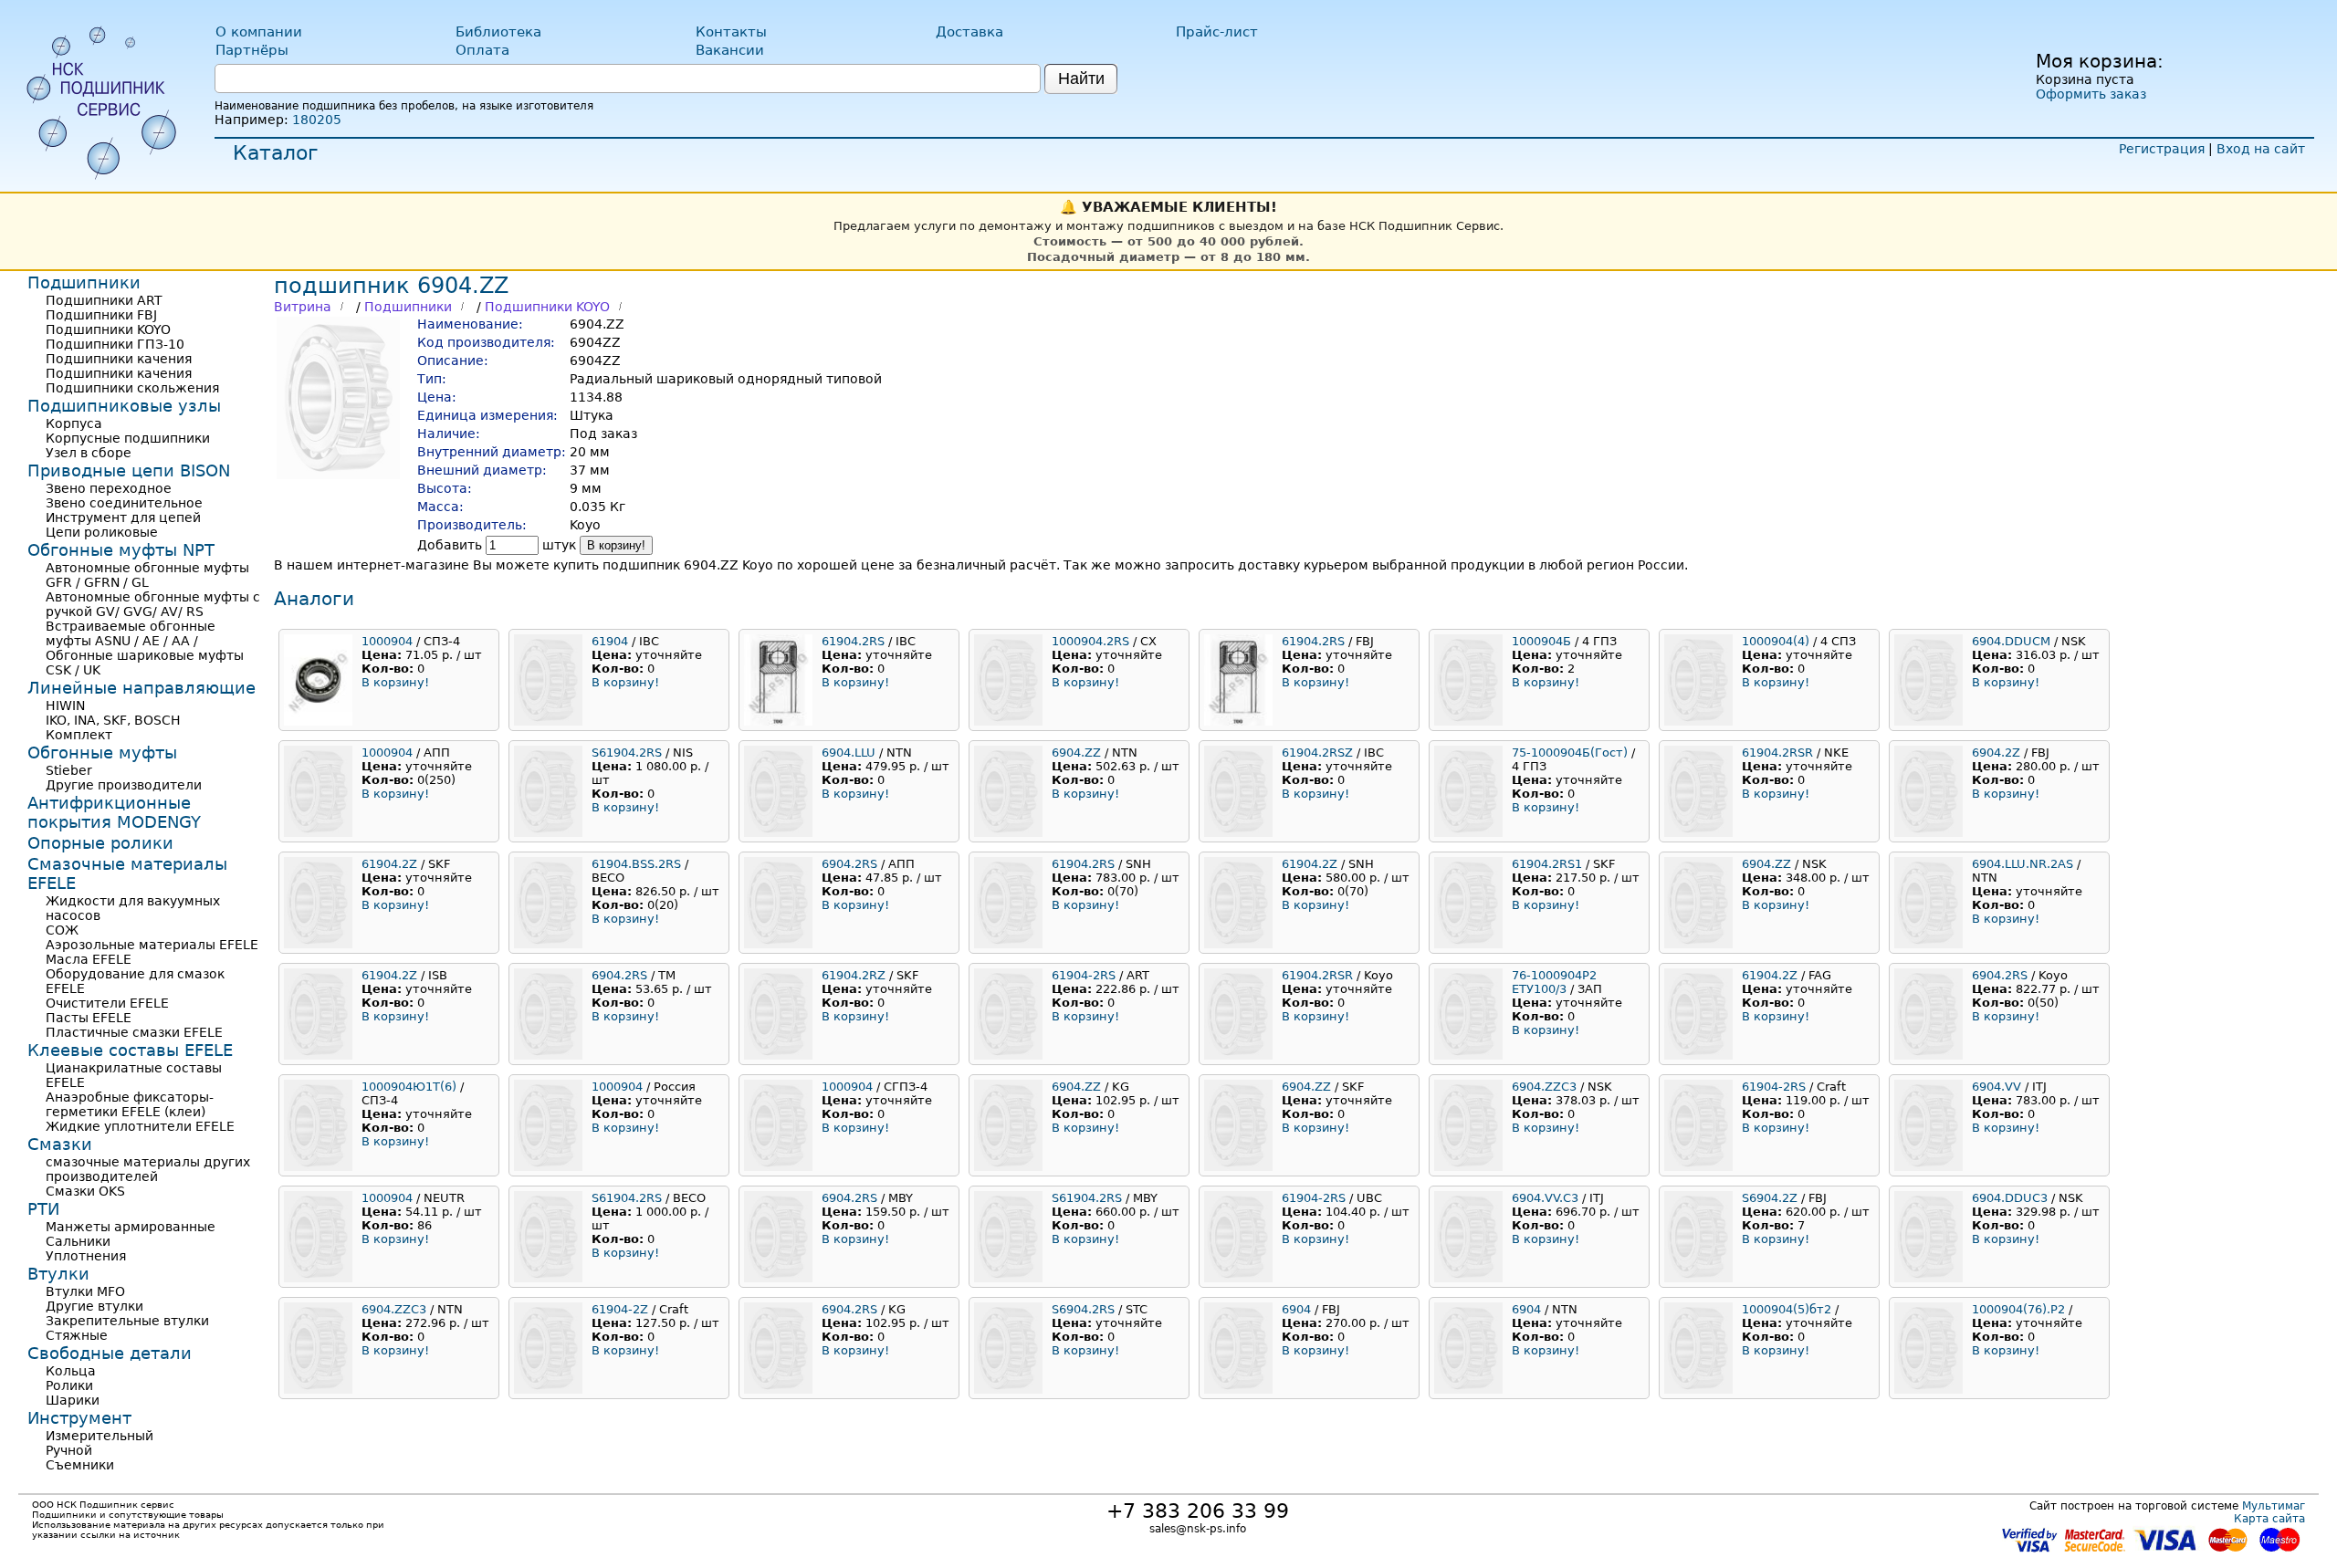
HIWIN (65, 706)
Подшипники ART (104, 300)
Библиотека (498, 32)
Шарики (73, 1400)
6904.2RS (849, 864)
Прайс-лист (1217, 32)
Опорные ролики (100, 843)
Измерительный (100, 1436)
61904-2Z (620, 1309)
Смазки (60, 1144)
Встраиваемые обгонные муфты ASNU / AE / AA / (131, 633)
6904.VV (1996, 1087)
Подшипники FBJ (101, 315)
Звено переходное (109, 488)
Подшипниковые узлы (124, 406)
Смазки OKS (85, 1191)
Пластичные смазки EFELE (134, 1032)
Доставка (969, 32)
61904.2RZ (854, 975)
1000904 (387, 641)
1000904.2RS (1090, 641)
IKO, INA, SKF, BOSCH (113, 720)
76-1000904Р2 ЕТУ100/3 (1554, 982)
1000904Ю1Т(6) (409, 1087)
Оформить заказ (2091, 94)
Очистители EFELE (107, 1003)
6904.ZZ (1076, 753)
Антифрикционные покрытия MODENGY (114, 812)
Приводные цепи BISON (129, 470)
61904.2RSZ (1317, 753)
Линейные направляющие (141, 688)
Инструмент (79, 1418)
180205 (317, 120)
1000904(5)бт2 (1787, 1309)
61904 (610, 641)
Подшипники (408, 307)
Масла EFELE (89, 959)
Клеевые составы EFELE (130, 1050)
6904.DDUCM (2011, 641)
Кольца (71, 1371)
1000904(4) (1776, 641)
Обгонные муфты (102, 753)
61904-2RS (1084, 975)
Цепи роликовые (102, 532)
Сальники (78, 1241)
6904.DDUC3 (2010, 1198)
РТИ (43, 1209)
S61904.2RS (627, 753)
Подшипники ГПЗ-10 (115, 344)
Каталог (276, 153)
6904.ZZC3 (1544, 1087)
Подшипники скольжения (132, 388)
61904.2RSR (1777, 753)
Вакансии (730, 50)
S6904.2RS (1083, 1309)
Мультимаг (2274, 1506)
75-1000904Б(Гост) (1570, 753)
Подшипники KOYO (547, 307)
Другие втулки (94, 1306)
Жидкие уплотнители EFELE (140, 1126)
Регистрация (2162, 149)
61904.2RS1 (1547, 864)
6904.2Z (1996, 753)
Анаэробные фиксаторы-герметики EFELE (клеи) (130, 1104)
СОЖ (62, 930)
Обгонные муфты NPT (121, 550)
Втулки (58, 1274)
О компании (259, 32)
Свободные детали (110, 1353)
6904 (1296, 1309)
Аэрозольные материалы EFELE (152, 945)
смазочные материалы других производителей (148, 1169)
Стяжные (77, 1335)
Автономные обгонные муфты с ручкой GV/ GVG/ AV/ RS (153, 604)
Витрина (303, 307)
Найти (1081, 78)
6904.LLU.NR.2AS (2023, 864)
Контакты (731, 32)
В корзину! (616, 545)
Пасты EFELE (89, 1018)
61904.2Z (389, 864)
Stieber (69, 770)
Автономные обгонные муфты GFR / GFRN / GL (147, 575)
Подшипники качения (119, 359)
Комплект (79, 735)
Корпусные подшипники (128, 438)
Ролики (69, 1385)
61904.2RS (853, 641)
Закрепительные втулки (127, 1321)
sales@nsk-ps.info (1198, 1529)
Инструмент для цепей (123, 517)
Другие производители (124, 785)
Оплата (482, 50)
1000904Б (1541, 641)
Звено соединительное (124, 503)
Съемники (80, 1465)
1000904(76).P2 (2018, 1309)
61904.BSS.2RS (636, 864)
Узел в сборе (89, 453)
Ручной (69, 1450)
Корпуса (74, 423)
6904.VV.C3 (1545, 1198)
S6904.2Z (1770, 1198)
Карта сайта (2269, 1519)
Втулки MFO (85, 1291)
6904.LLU (849, 753)
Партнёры (252, 50)
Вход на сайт (2261, 149)
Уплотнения (86, 1256)
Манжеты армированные (131, 1227)
